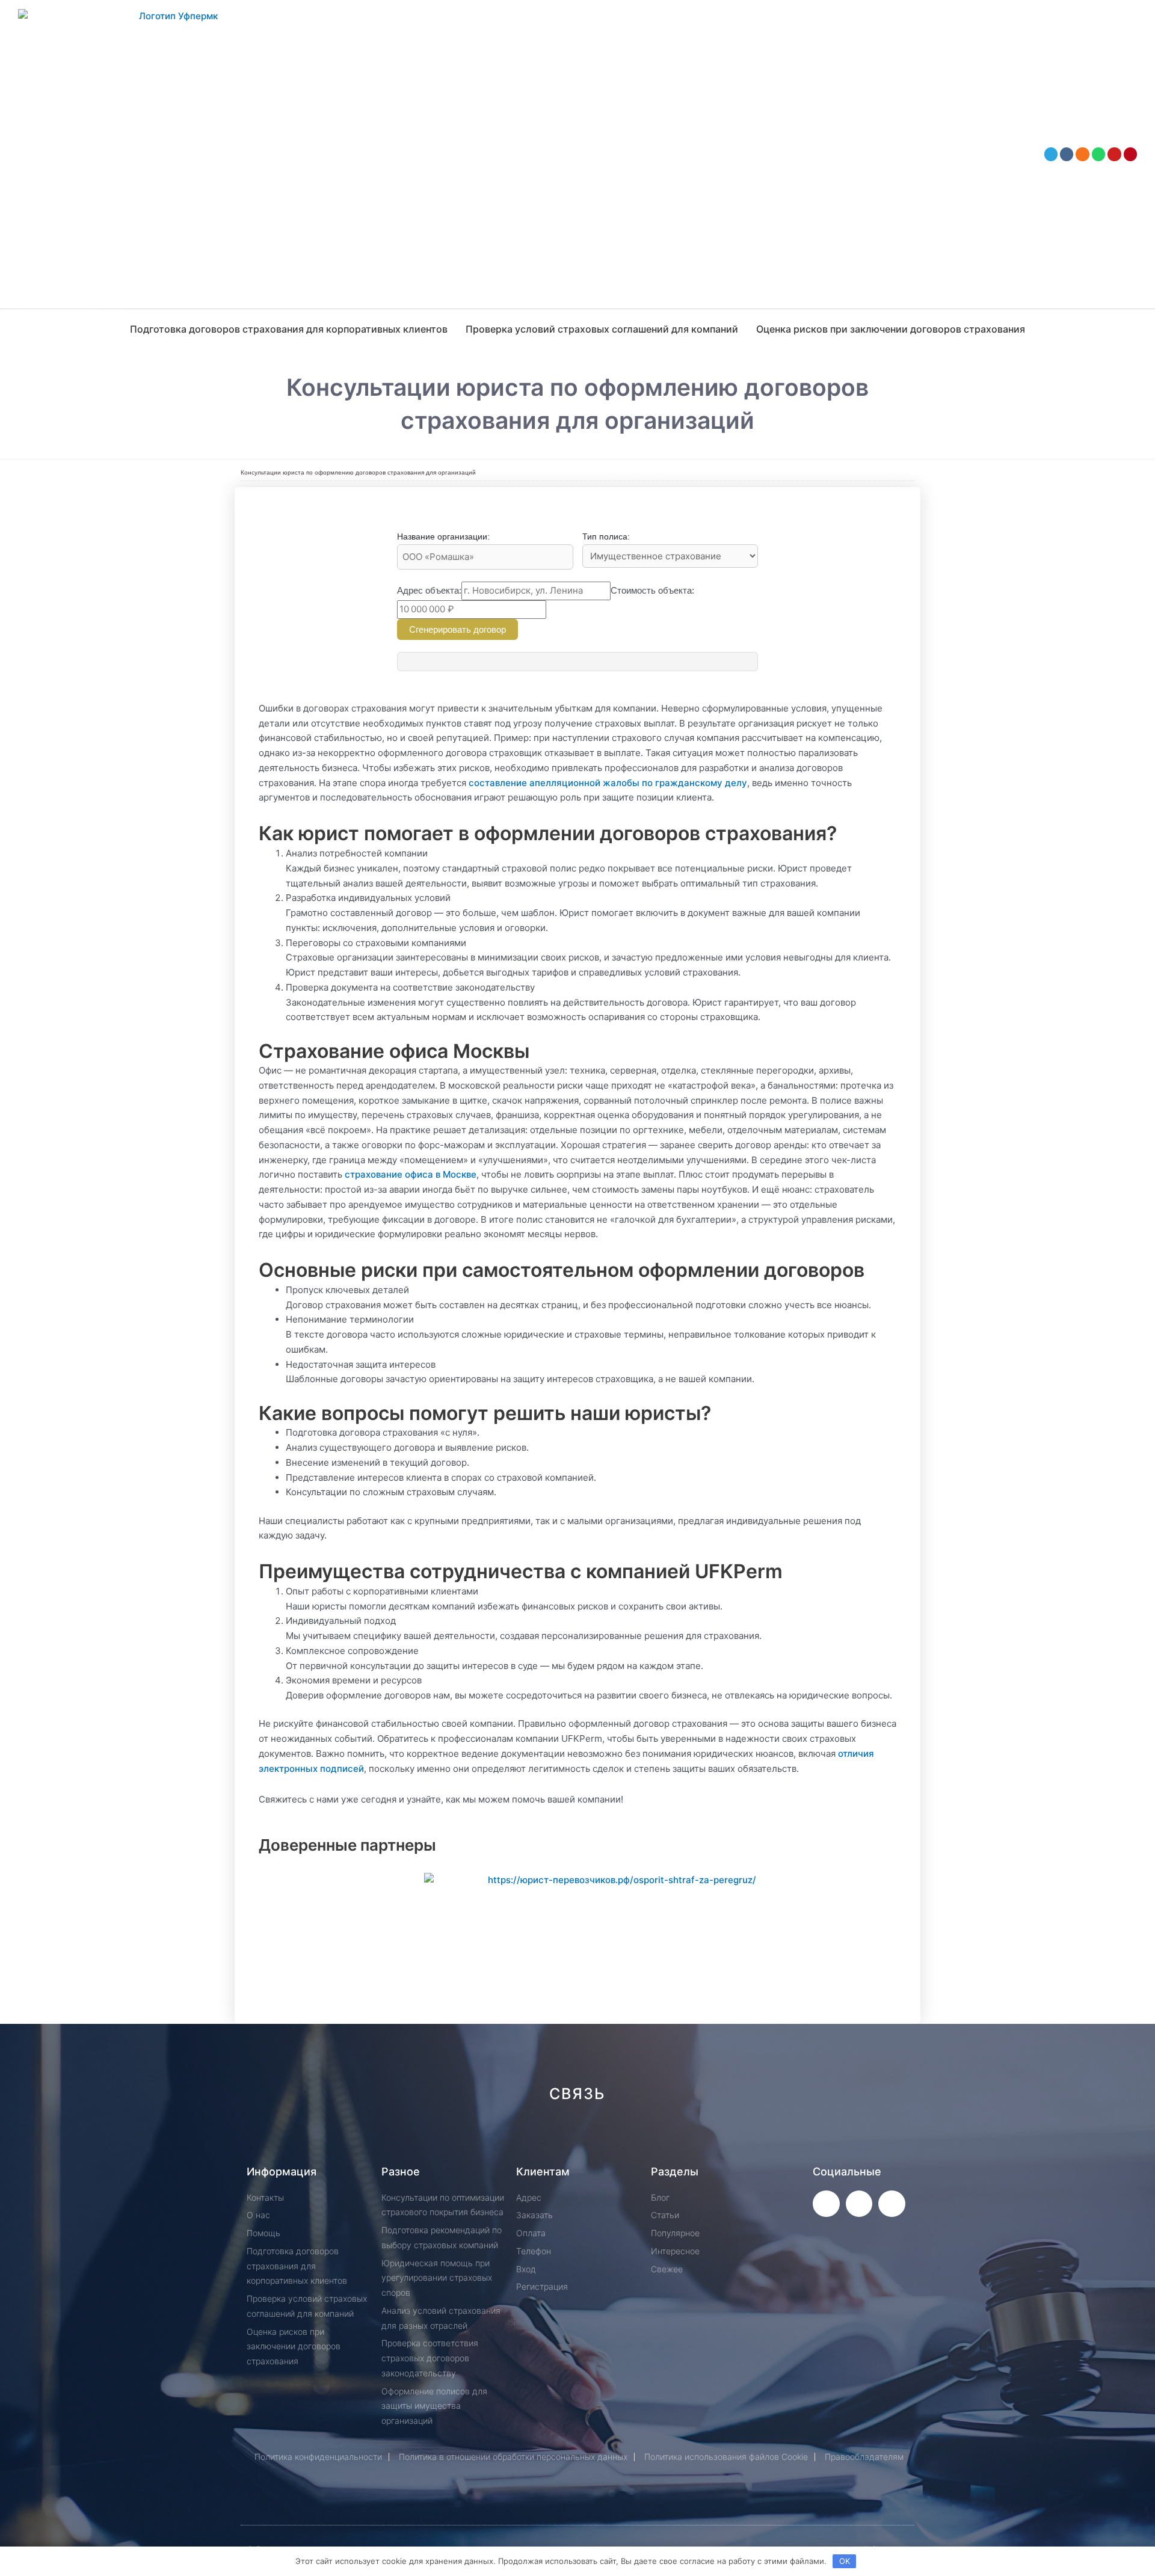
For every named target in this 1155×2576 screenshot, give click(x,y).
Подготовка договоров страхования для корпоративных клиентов (289, 329)
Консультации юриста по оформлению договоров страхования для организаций (358, 472)
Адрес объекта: (429, 590)
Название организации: (443, 536)
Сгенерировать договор (457, 629)
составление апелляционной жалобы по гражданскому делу (608, 783)
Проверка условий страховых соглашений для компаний (602, 329)
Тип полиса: (606, 536)
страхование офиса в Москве (411, 1174)
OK (845, 2561)
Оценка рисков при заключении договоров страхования (891, 329)
